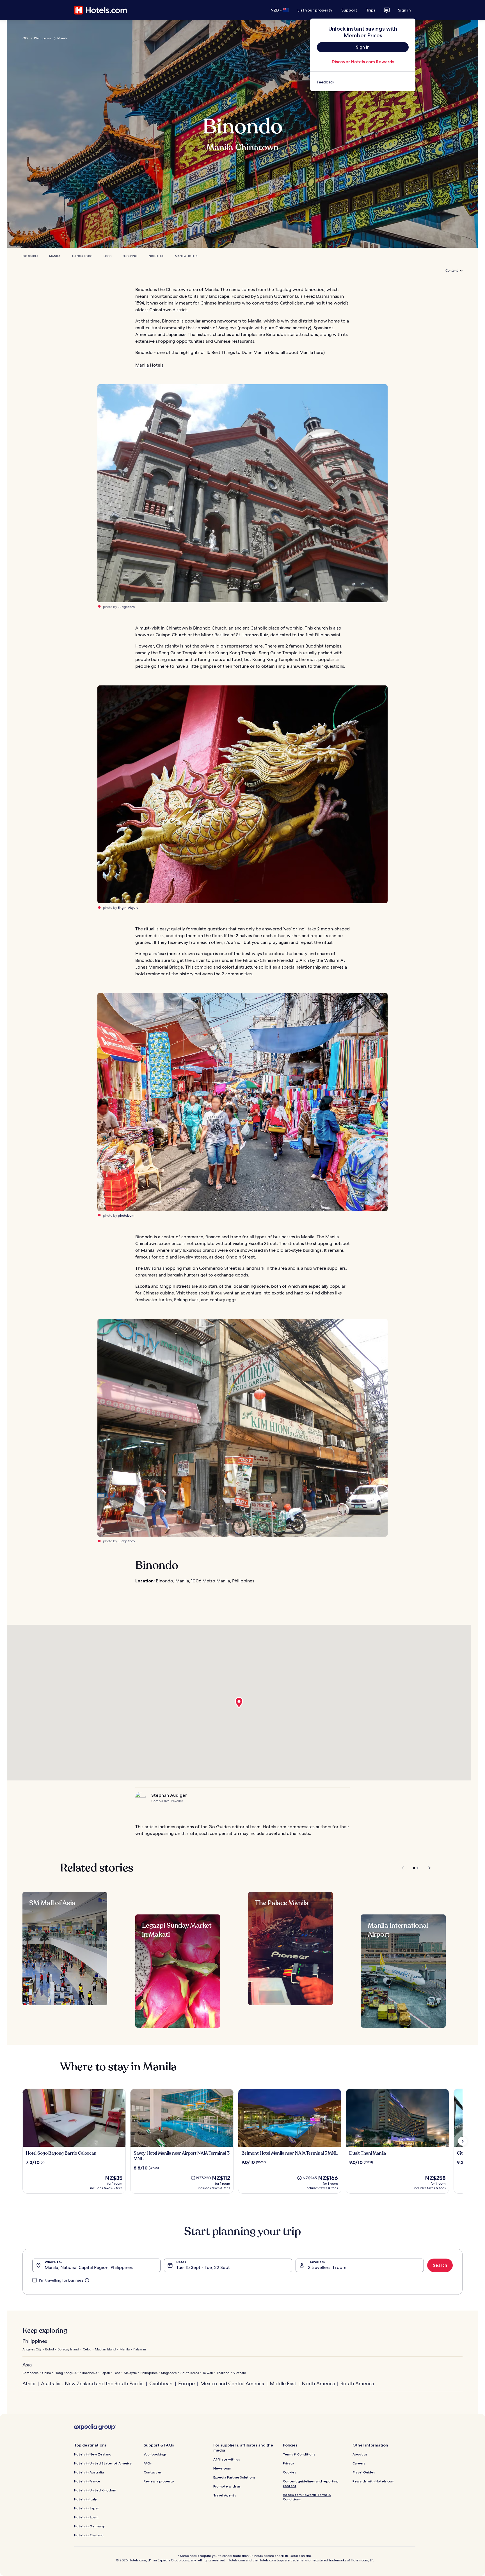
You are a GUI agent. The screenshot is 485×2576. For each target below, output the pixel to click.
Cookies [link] (290, 2472)
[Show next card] (463, 2141)
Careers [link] (359, 2463)
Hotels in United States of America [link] (103, 2463)
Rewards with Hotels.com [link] (373, 2481)
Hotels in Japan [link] (87, 2508)
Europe (187, 2383)
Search (440, 2265)
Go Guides (30, 256)
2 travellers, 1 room (327, 2267)
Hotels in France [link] (87, 2481)
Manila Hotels (186, 256)
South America (357, 2383)
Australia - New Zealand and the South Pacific (92, 2383)
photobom (126, 1216)
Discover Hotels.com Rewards (363, 62)
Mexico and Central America (232, 2383)
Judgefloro (126, 607)
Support (349, 10)
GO (25, 38)
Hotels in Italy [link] (85, 2499)
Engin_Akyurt (128, 908)
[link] (363, 82)
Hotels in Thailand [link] (89, 2535)
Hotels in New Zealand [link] (93, 2454)
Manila (62, 38)
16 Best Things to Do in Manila (237, 352)
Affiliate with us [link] (227, 2459)
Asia (27, 2365)
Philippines (43, 38)
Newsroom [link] (222, 2468)
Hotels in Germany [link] (89, 2526)
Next (427, 1868)
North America (318, 2383)
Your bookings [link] (155, 2454)
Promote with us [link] (227, 2486)
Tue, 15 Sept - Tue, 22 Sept (203, 2267)
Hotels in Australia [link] (89, 2472)
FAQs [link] (148, 2463)
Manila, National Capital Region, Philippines (89, 2267)
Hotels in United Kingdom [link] (95, 2490)
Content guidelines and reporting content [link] (311, 2483)
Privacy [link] (289, 2463)
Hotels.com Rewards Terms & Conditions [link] (307, 2497)
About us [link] (360, 2454)
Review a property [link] (159, 2481)
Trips (371, 10)
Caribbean (161, 2383)
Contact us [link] (153, 2472)
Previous (403, 1868)
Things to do (82, 256)
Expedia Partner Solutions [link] (234, 2477)
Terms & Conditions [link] (299, 2454)
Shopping (130, 256)
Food (107, 256)
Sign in (404, 10)
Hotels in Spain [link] (86, 2517)
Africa (29, 2383)
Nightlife (156, 256)
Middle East (283, 2383)
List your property (315, 10)
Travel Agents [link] (225, 2495)
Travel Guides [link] (364, 2472)
